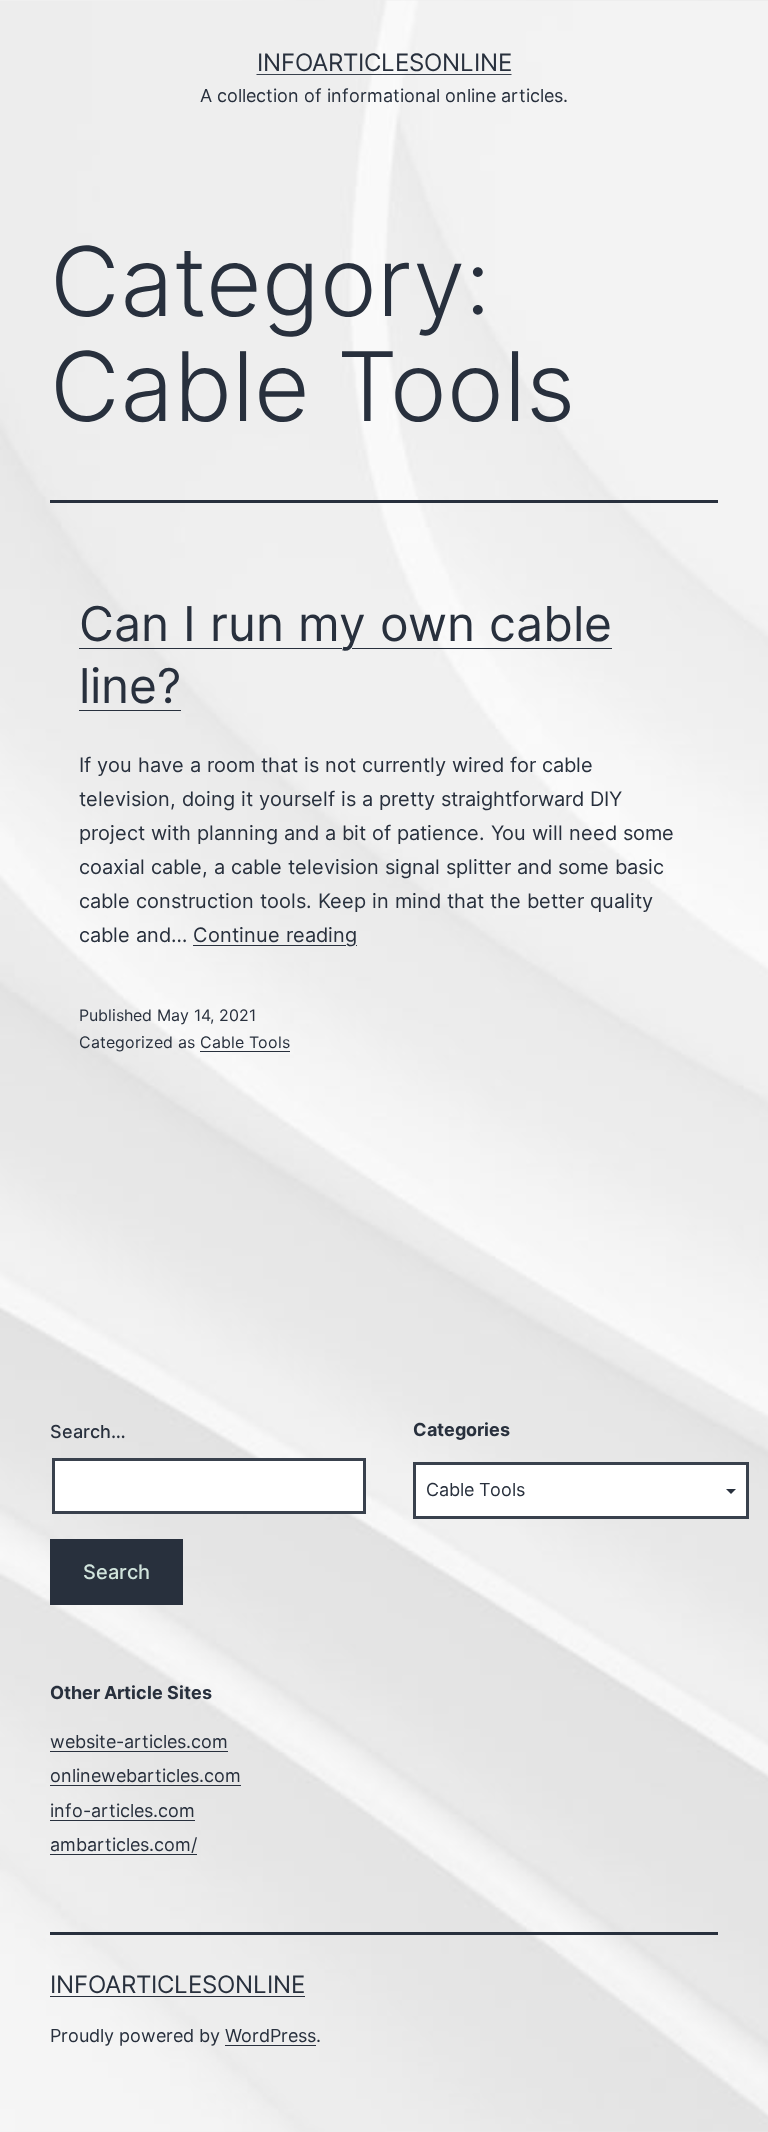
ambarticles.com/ (123, 1844)
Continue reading (275, 935)
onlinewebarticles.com (145, 1775)
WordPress (270, 2035)
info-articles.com (122, 1810)
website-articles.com (139, 1741)
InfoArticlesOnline (384, 62)
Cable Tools (245, 1042)
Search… (88, 1431)
